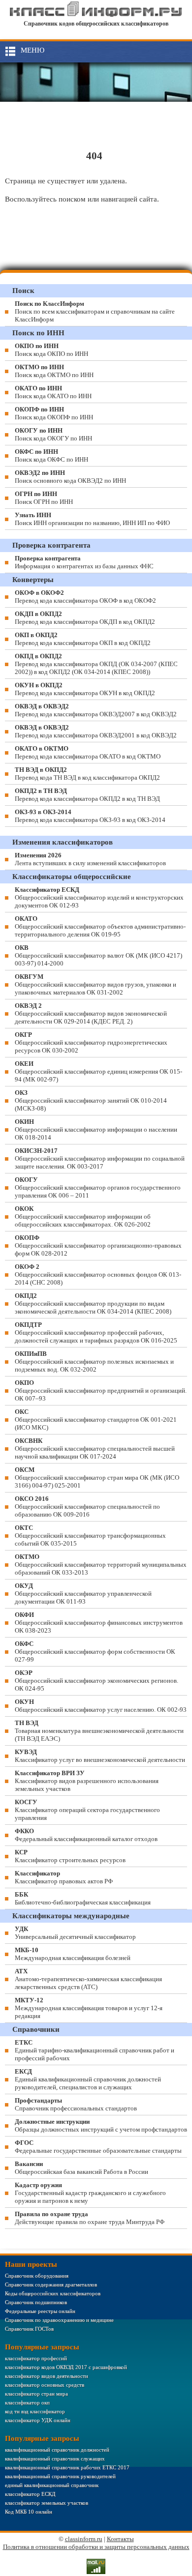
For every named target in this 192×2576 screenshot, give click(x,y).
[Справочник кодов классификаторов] (96, 15)
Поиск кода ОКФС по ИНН (51, 455)
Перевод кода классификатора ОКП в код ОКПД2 (83, 639)
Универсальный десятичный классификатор (75, 1933)
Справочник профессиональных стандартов (76, 2104)
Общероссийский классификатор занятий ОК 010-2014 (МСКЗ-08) (91, 1100)
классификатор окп (27, 2402)
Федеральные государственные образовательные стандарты (98, 2147)
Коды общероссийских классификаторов (53, 2293)
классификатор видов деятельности (47, 2376)
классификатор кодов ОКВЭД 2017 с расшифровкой (66, 2367)
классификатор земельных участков (47, 2503)
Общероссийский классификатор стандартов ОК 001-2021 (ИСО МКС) (96, 1420)
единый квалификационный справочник (52, 2485)
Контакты (120, 2539)
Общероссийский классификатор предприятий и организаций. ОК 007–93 (101, 1390)
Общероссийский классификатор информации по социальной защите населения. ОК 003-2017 (100, 1158)
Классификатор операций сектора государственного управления (87, 1810)
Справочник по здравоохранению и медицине (59, 2320)
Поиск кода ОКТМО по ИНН (54, 371)
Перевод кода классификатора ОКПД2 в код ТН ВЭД (87, 795)
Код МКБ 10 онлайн (29, 2512)
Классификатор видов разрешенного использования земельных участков (87, 1781)
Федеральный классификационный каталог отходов (86, 1835)
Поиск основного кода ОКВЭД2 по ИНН (70, 477)
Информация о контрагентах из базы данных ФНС (84, 562)
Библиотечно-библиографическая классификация (83, 1898)
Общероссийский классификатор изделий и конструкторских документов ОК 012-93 (99, 897)
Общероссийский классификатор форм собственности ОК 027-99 (95, 1652)
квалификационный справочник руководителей (60, 2476)
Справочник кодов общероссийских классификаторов (96, 24)
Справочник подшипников (36, 2302)
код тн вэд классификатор (35, 2411)
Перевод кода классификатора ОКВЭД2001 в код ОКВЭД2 (96, 731)
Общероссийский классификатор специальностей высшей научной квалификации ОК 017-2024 (95, 1449)
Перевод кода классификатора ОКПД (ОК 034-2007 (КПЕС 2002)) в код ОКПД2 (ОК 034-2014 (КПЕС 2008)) (96, 664)
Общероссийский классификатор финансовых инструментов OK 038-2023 (99, 1623)
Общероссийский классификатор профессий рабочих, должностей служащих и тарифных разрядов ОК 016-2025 (96, 1332)
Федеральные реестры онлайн (40, 2311)
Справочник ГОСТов (29, 2329)
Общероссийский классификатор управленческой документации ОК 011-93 (83, 1594)
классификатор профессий (36, 2358)
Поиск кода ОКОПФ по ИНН (54, 413)
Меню (32, 50)
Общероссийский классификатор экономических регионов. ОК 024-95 (96, 1681)
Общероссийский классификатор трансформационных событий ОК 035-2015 (90, 1536)
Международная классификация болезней (73, 1954)
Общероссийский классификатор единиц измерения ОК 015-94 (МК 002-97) (98, 1071)
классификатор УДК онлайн (38, 2420)
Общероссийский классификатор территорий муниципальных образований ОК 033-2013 (101, 1565)
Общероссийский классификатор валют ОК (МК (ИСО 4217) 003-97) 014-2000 (98, 955)
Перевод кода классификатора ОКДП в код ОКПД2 (85, 618)
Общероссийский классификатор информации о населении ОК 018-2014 (96, 1129)
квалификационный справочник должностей (57, 2450)
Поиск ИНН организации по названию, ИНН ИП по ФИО (92, 519)
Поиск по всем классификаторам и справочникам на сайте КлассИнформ (95, 311)
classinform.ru (84, 2539)
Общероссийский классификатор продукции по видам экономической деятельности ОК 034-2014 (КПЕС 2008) (93, 1303)
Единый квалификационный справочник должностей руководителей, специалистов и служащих (88, 2079)
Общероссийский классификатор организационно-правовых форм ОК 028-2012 (98, 1245)
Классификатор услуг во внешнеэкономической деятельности (100, 1756)
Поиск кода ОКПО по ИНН (51, 350)
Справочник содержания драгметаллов (51, 2284)
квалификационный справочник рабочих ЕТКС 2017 (67, 2467)
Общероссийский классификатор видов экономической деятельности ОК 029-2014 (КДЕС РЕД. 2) (91, 1013)
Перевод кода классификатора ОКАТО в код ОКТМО (88, 752)
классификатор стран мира (36, 2394)
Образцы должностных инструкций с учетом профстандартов (101, 2125)
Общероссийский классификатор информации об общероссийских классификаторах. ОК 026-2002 (83, 1216)
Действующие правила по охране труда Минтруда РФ (90, 2218)
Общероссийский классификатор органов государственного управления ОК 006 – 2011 (98, 1187)
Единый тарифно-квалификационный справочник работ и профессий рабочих (95, 2050)
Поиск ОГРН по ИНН (44, 498)
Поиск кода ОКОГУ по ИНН (53, 434)
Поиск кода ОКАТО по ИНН (53, 392)
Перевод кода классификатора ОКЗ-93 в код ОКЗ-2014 (90, 816)
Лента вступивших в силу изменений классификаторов (90, 859)
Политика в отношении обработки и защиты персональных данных (96, 2547)
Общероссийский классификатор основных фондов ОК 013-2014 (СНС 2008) (98, 1274)
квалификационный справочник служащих (55, 2459)
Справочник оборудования (37, 2276)
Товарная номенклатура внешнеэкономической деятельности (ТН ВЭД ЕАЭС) (99, 1731)
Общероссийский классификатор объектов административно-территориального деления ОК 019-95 (100, 926)
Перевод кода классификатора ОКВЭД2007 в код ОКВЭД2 (96, 710)
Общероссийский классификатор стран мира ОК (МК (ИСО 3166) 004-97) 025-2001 (97, 1478)
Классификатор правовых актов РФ (64, 1877)
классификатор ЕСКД (30, 2494)
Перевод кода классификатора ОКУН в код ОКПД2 (85, 689)
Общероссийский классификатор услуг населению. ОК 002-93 (101, 1706)
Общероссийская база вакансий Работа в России (81, 2168)
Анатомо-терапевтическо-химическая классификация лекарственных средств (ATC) (88, 1979)
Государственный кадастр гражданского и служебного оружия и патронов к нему (90, 2193)
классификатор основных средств (45, 2385)
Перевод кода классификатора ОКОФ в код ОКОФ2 (85, 597)
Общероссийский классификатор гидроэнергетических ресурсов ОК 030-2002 (91, 1042)
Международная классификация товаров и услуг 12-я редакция (89, 2008)
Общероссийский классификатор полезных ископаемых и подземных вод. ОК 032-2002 (94, 1361)
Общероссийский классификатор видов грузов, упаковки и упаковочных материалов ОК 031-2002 (96, 984)
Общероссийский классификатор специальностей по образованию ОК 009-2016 (87, 1507)
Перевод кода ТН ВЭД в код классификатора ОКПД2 (87, 774)
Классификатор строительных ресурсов (70, 1856)
